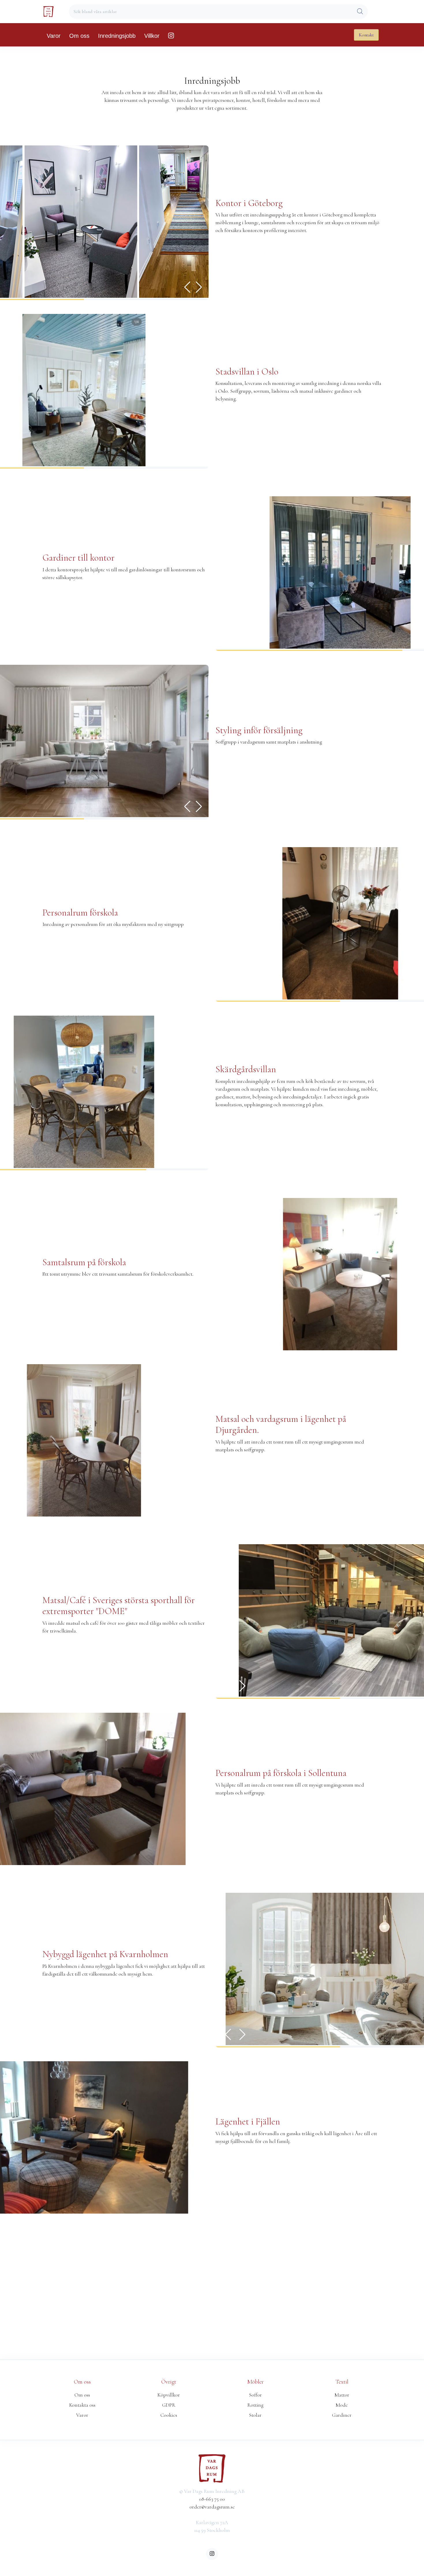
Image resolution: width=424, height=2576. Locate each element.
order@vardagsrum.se (212, 2507)
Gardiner (342, 2415)
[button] (199, 287)
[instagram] (212, 2554)
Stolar (255, 2415)
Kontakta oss (82, 2405)
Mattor (342, 2395)
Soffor (255, 2395)
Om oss (79, 36)
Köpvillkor (169, 2395)
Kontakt (366, 35)
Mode (342, 2405)
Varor (54, 36)
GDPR (169, 2405)
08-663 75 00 (212, 2499)
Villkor (152, 36)
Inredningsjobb (117, 36)
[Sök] (360, 12)
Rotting (255, 2405)
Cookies (169, 2415)
